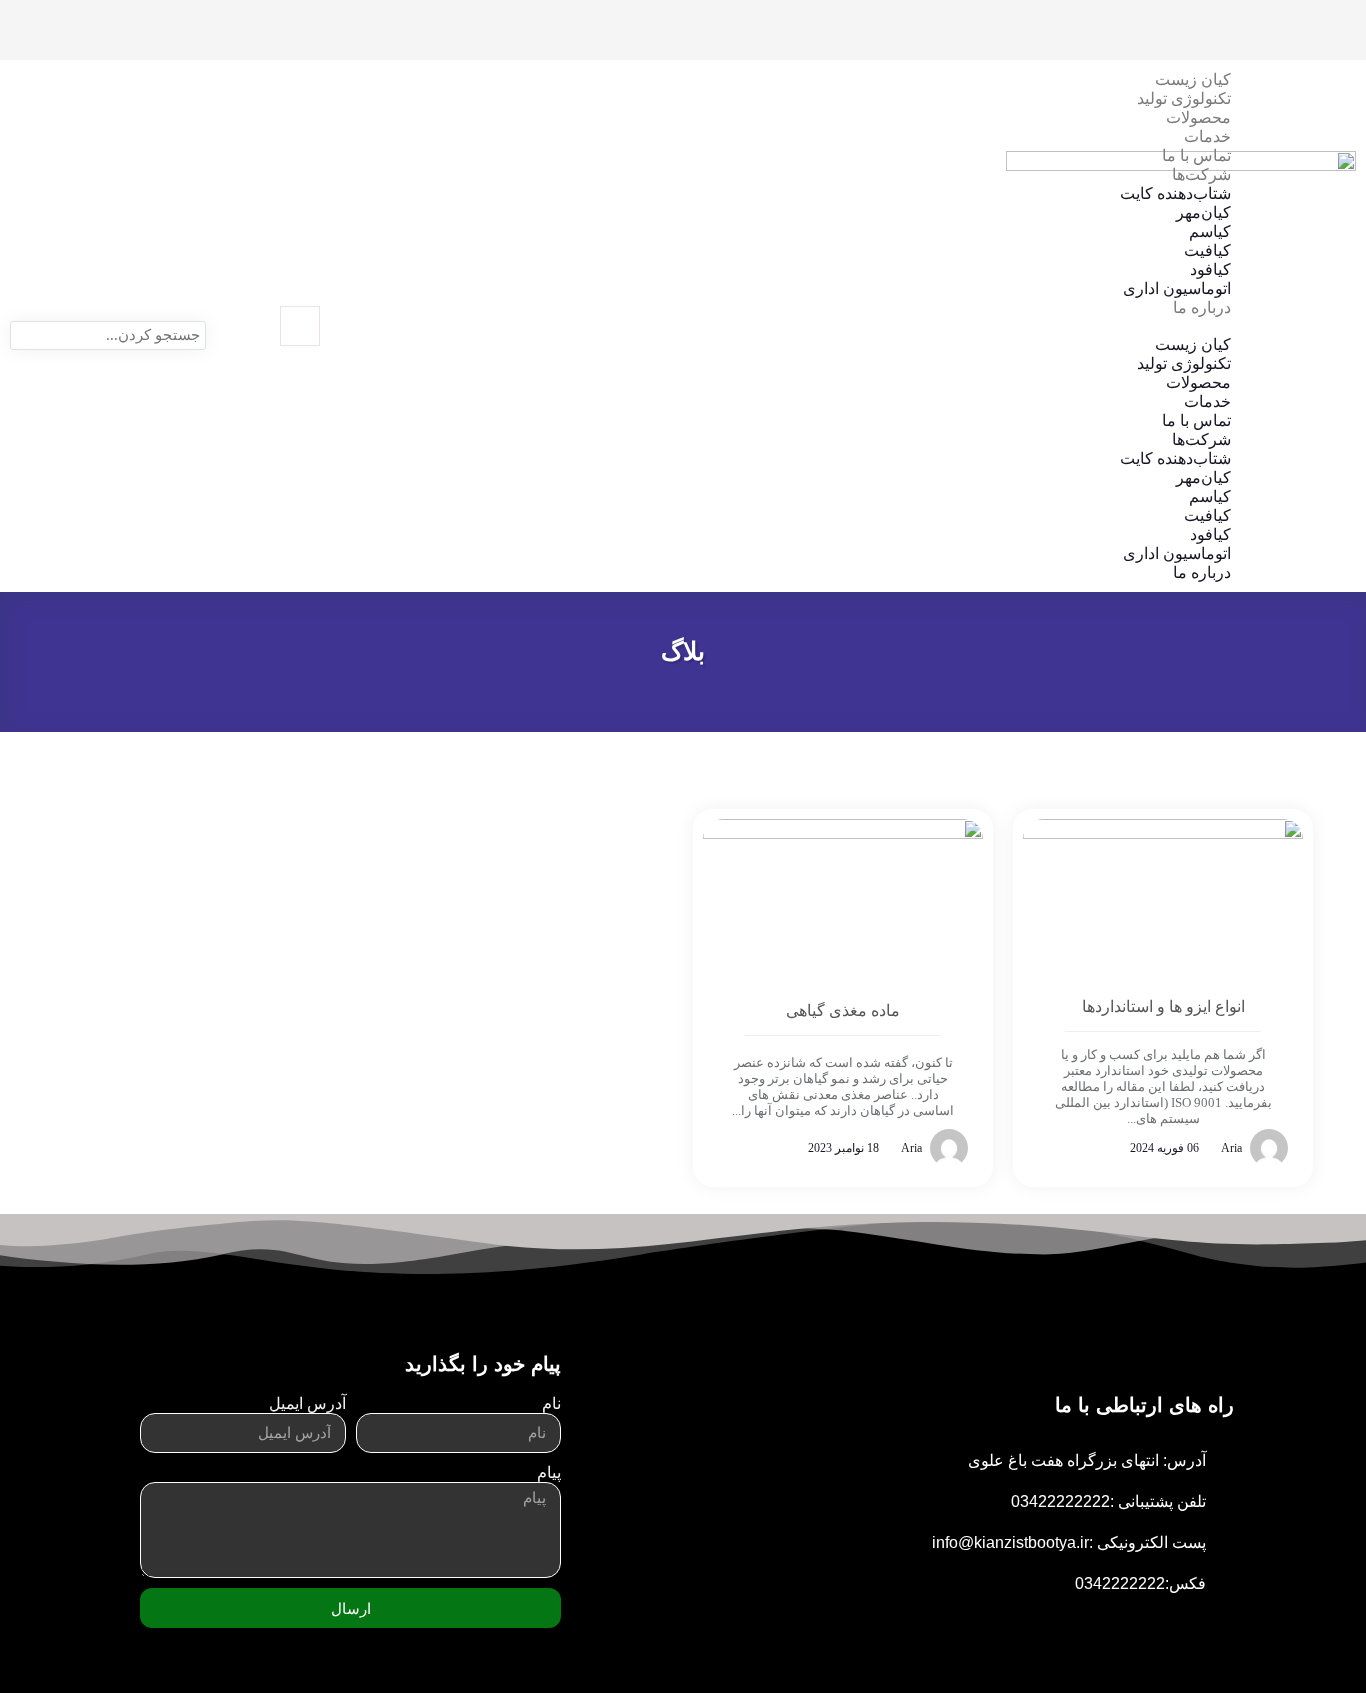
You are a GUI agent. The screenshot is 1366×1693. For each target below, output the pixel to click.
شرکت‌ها (1201, 174)
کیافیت (1207, 250)
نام (551, 1403)
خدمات (1207, 136)
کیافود (1210, 269)
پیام (549, 1472)
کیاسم (1210, 231)
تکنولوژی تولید (1184, 98)
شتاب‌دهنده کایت (1175, 193)
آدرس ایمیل (307, 1403)
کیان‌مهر (1203, 212)
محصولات (1198, 117)
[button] (805, 326)
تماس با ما (1196, 155)
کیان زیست (1193, 79)
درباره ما (1202, 307)
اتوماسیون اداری (1177, 288)
